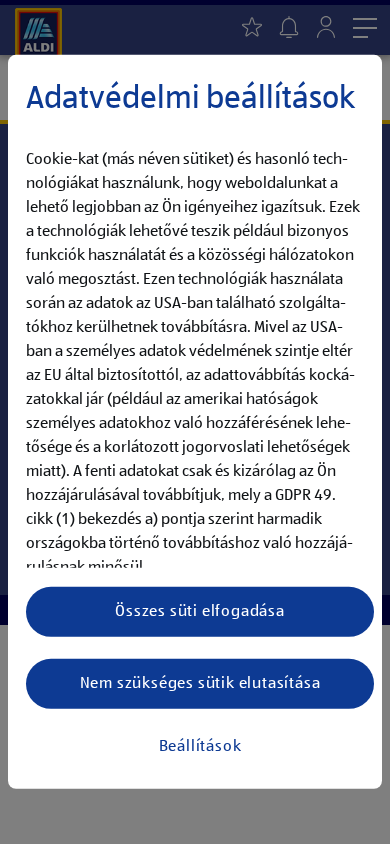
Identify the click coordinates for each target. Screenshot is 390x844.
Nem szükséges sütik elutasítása (200, 684)
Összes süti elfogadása (200, 612)
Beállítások (200, 747)
